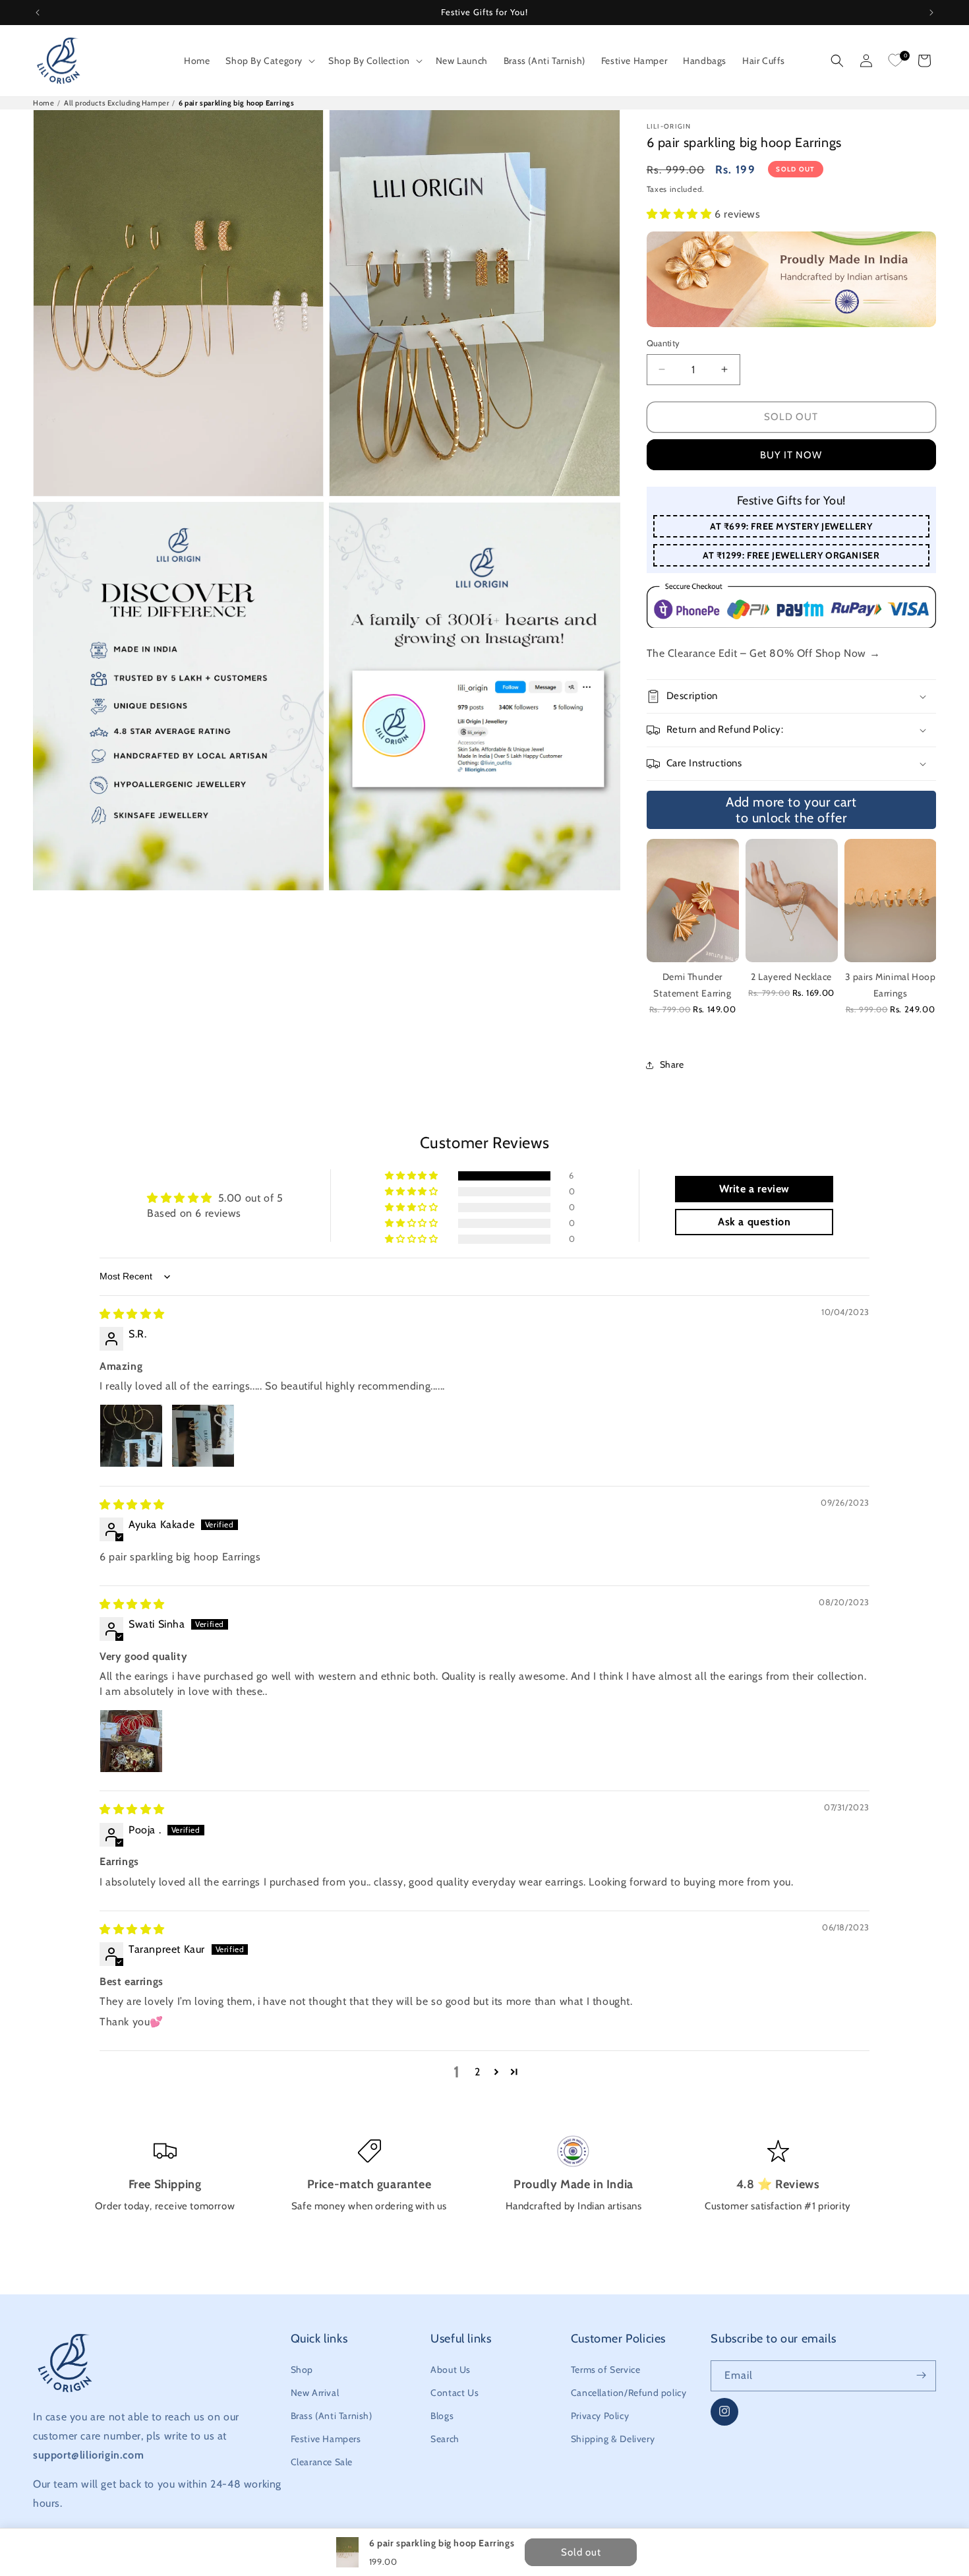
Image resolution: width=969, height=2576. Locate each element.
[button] (269, 61)
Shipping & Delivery (613, 2439)
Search (445, 2439)
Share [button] (672, 1064)
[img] (132, 1314)
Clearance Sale (322, 2462)
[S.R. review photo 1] (131, 1436)
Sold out (791, 417)
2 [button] (478, 2072)
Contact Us (455, 2392)
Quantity (663, 343)
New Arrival (315, 2392)
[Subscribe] (921, 2375)
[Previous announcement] (38, 13)
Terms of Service (606, 2369)
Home (44, 103)
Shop (302, 2369)
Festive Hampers (326, 2439)
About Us (451, 2369)
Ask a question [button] (754, 1222)
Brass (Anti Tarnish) (332, 2416)
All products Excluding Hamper (116, 103)
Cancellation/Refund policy (629, 2392)
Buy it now (791, 455)
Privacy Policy (600, 2416)
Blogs (442, 2416)
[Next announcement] (931, 13)
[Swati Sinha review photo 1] (131, 1741)
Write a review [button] (754, 1189)
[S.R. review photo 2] (203, 1436)
